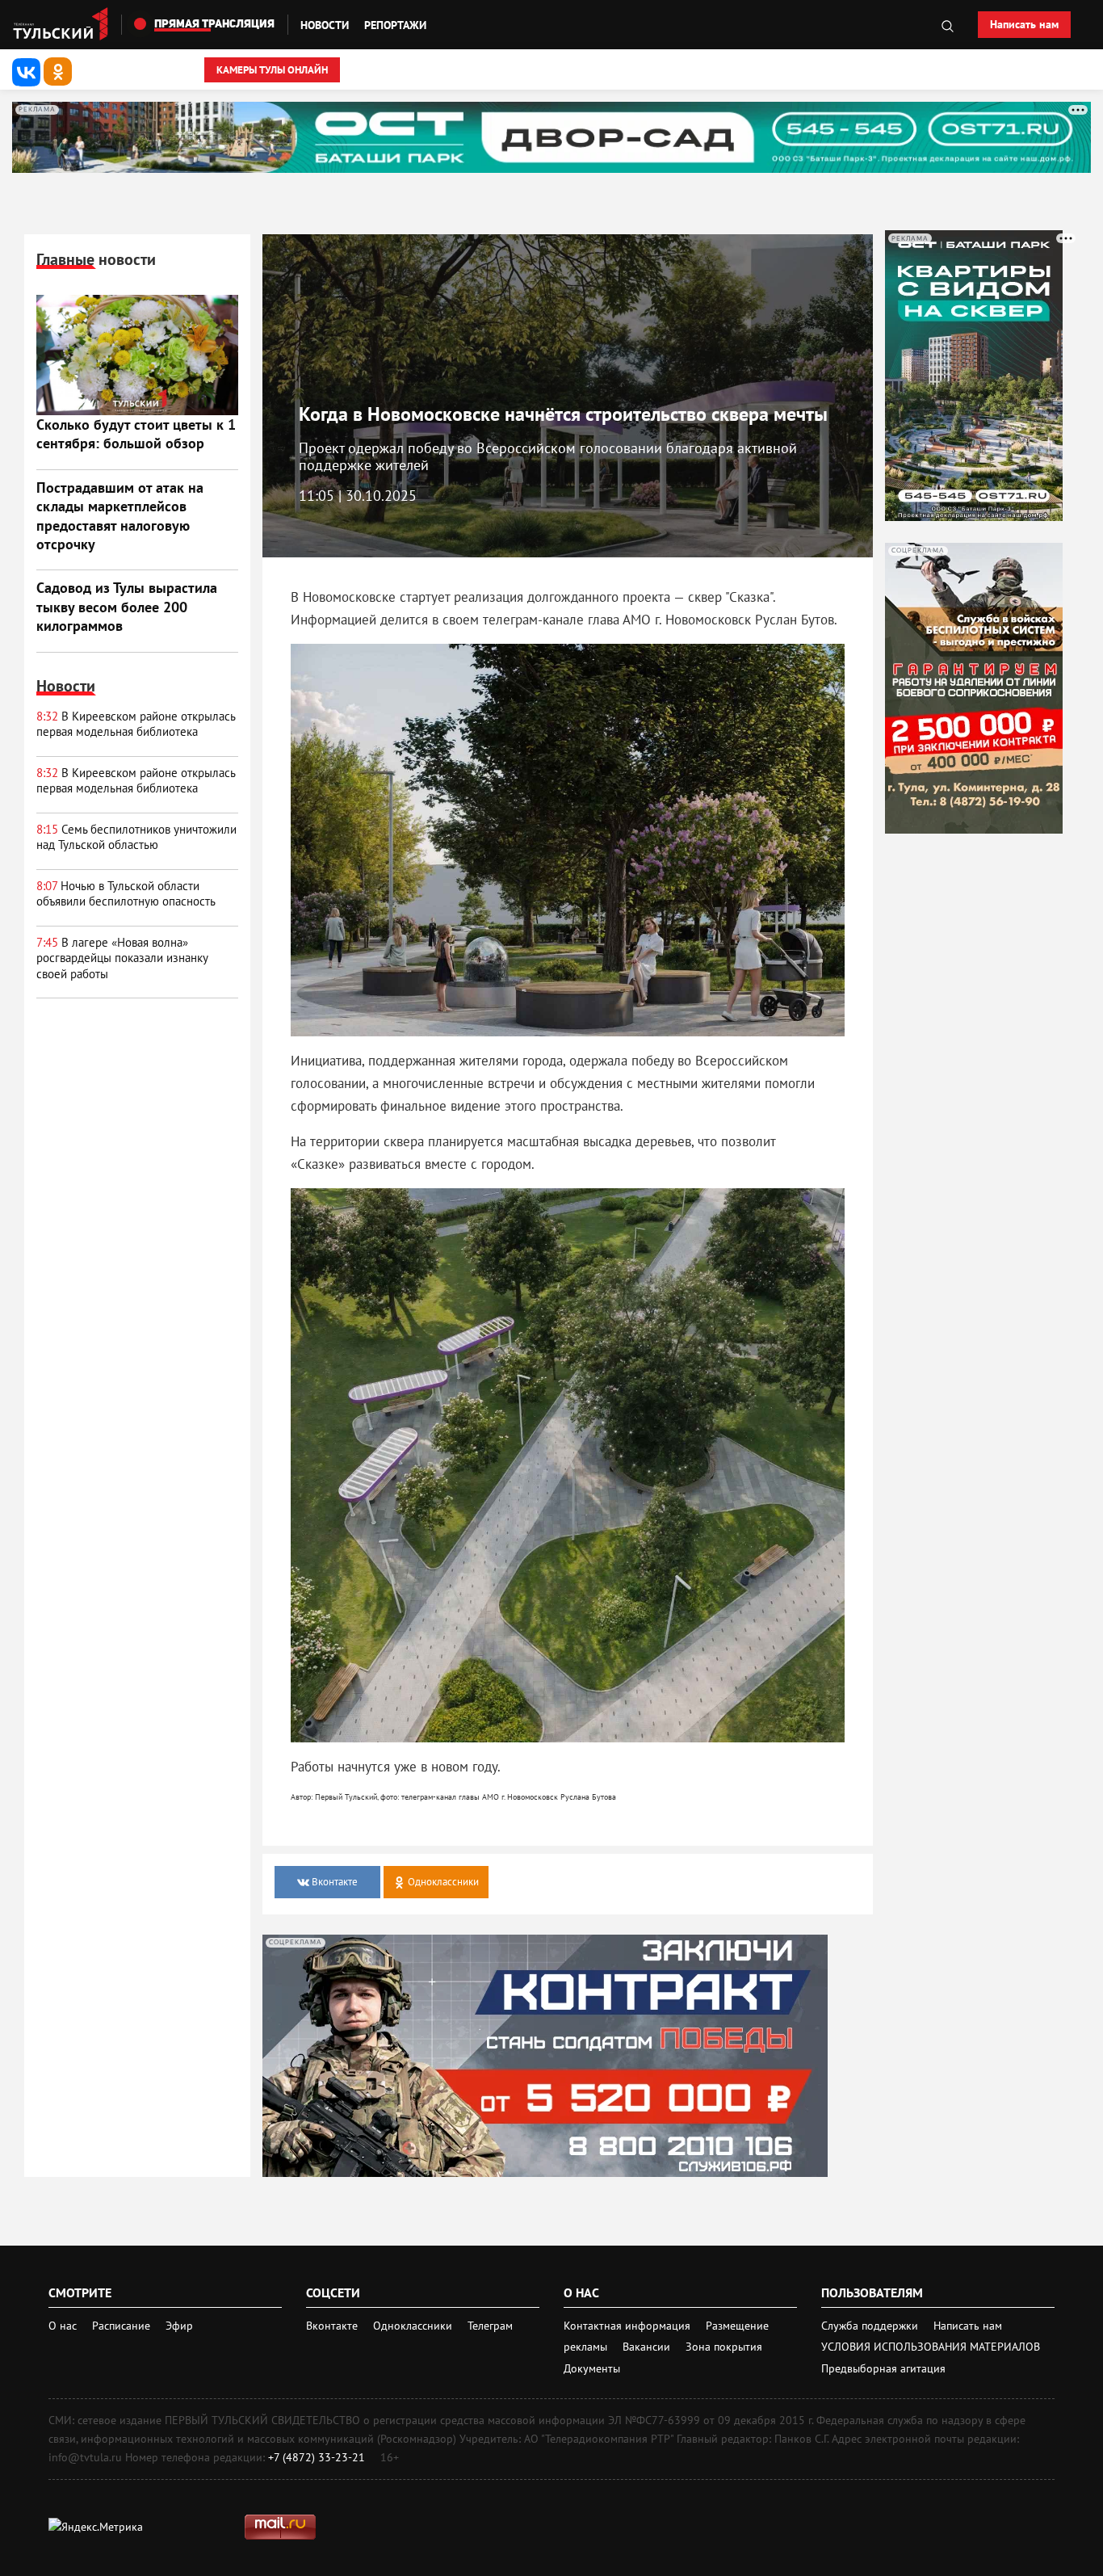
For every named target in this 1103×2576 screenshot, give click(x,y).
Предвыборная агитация (883, 2368)
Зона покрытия (724, 2347)
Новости (325, 25)
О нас (63, 2326)
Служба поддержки (871, 2326)
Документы (592, 2368)
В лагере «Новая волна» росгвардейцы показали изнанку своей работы (122, 958)
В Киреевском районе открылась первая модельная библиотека (136, 724)
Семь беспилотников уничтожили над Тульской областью (136, 837)
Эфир (179, 2326)
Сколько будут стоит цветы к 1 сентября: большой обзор (136, 434)
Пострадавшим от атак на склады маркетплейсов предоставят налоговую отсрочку (120, 516)
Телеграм (490, 2326)
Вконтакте (333, 2326)
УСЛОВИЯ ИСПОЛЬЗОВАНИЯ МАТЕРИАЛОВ (931, 2347)
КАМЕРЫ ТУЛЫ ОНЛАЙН (272, 70)
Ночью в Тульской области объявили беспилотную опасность (126, 894)
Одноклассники (414, 2326)
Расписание (121, 2326)
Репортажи (395, 25)
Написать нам (1024, 24)
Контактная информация (629, 2326)
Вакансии (648, 2347)
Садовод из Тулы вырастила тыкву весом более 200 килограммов (127, 607)
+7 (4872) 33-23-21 (317, 2457)
